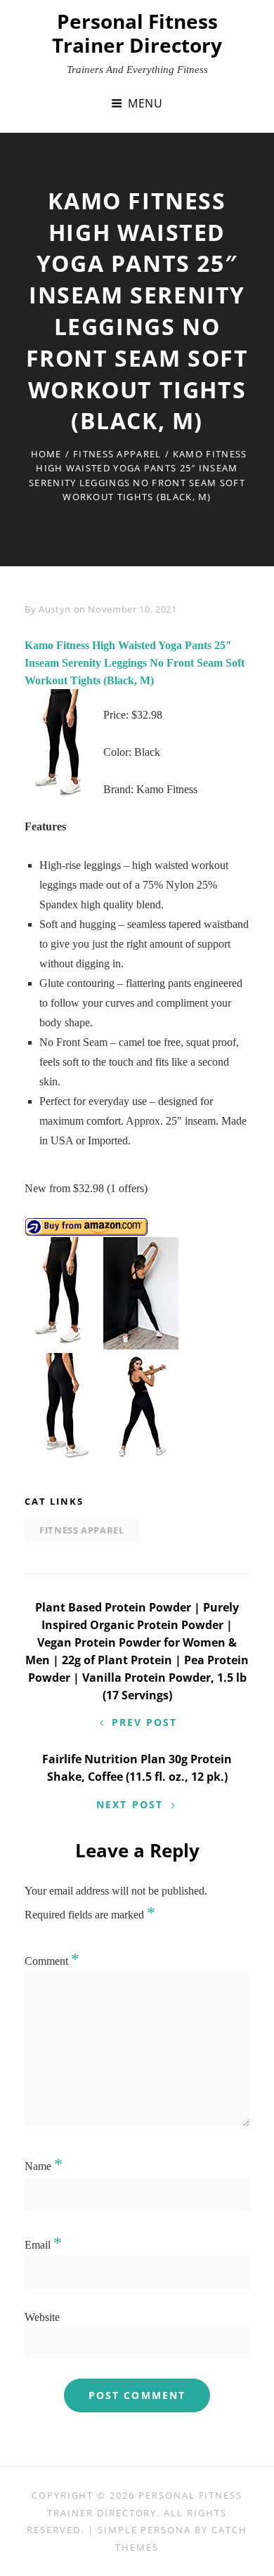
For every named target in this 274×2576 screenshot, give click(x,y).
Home (46, 454)
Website (42, 2317)
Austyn (55, 609)
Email (43, 2245)
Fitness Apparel (117, 454)
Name (44, 2166)
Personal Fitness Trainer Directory (137, 33)
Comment (52, 1961)
